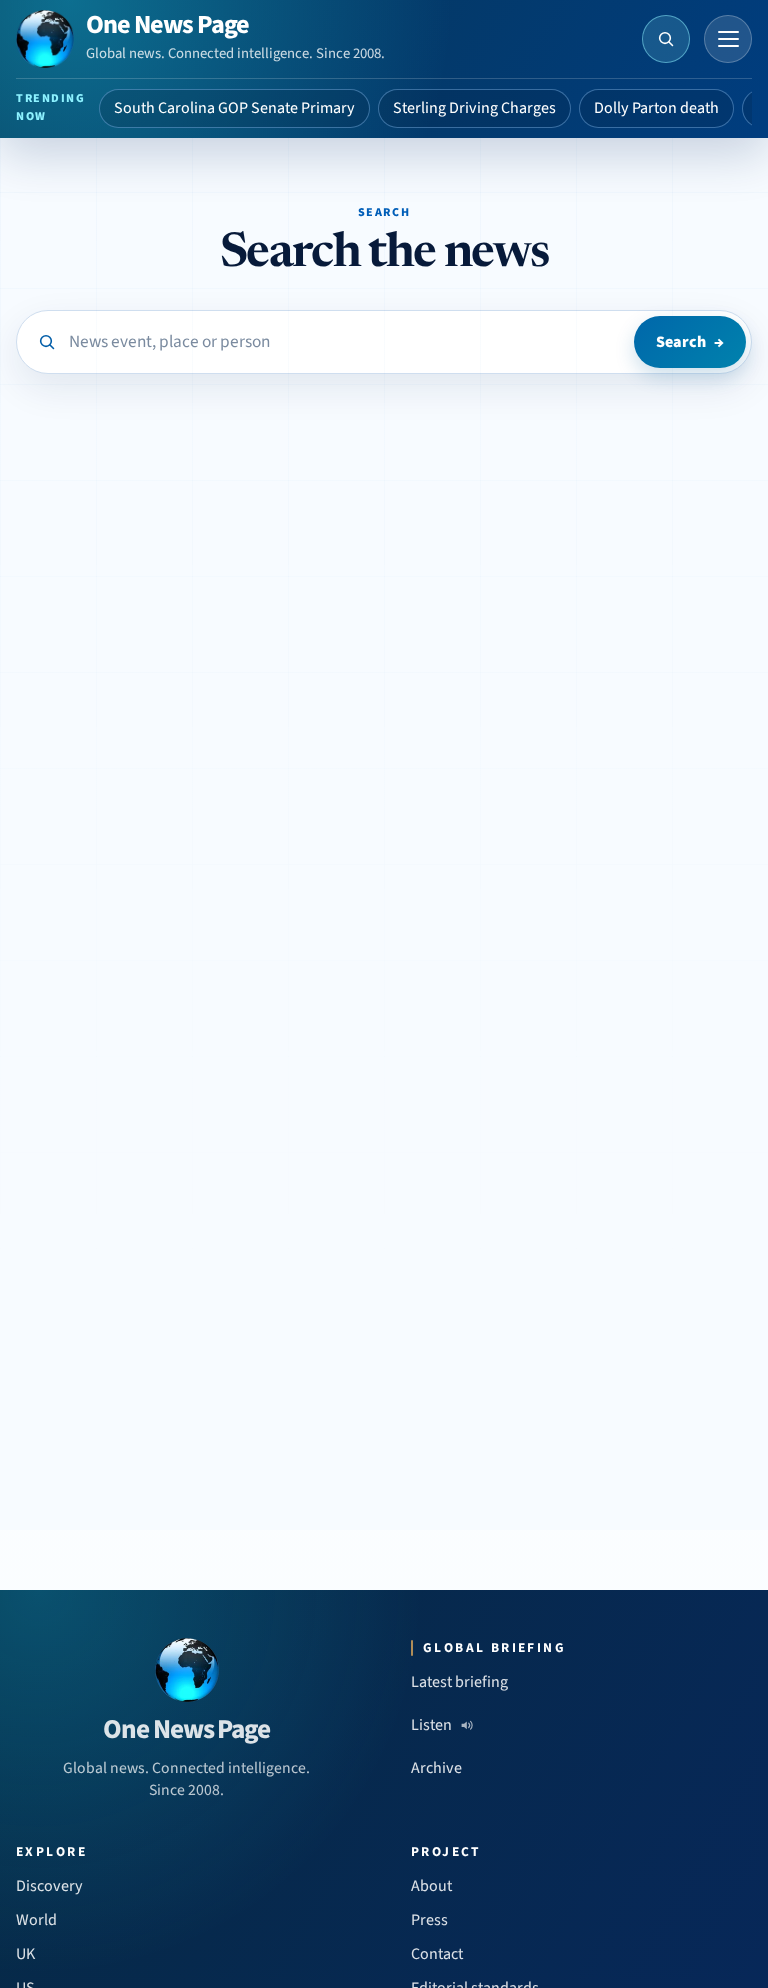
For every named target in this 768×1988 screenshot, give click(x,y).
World (36, 1920)
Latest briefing (459, 1682)
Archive (436, 1768)
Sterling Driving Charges (474, 108)
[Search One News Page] (666, 39)
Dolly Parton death (656, 108)
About (431, 1886)
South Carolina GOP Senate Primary (234, 108)
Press (429, 1920)
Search (690, 342)
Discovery (49, 1886)
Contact (437, 1954)
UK (25, 1954)
